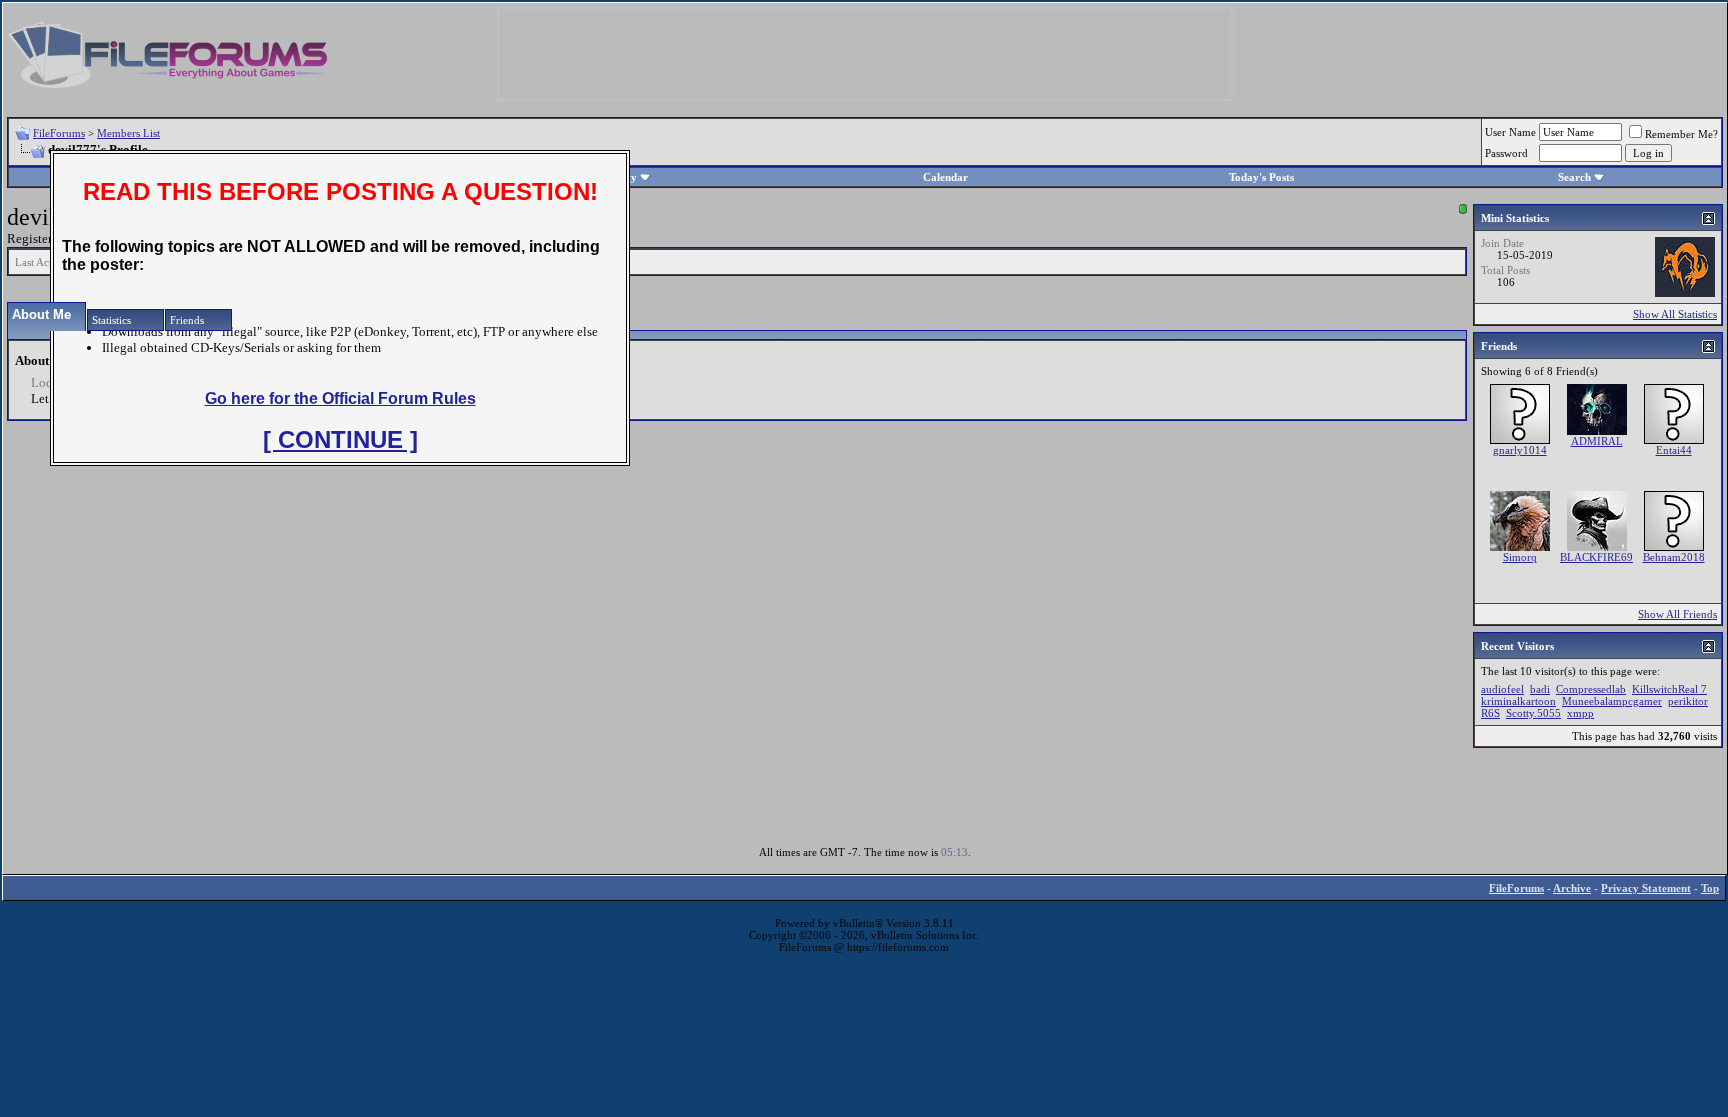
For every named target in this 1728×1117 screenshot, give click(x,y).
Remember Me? (1681, 134)
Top (1710, 888)
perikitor (1688, 701)
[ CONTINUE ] (340, 439)
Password (1506, 153)
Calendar (945, 177)
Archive (1572, 888)
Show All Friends (1677, 614)
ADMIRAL (1597, 441)
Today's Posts (1261, 177)
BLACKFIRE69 (1596, 557)
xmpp (1580, 713)
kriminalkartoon (1518, 701)
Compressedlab (1591, 689)
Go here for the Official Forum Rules (340, 398)
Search (1574, 177)
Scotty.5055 (1533, 713)
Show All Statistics (1675, 314)
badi (1540, 689)
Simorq (1520, 557)
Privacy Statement (1646, 888)
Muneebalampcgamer (1612, 701)
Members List (128, 133)
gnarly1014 (1520, 450)
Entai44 (1674, 450)
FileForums (59, 133)
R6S (1490, 713)
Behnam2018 (1674, 557)
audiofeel (1502, 689)
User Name (1510, 132)
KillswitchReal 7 (1669, 689)
